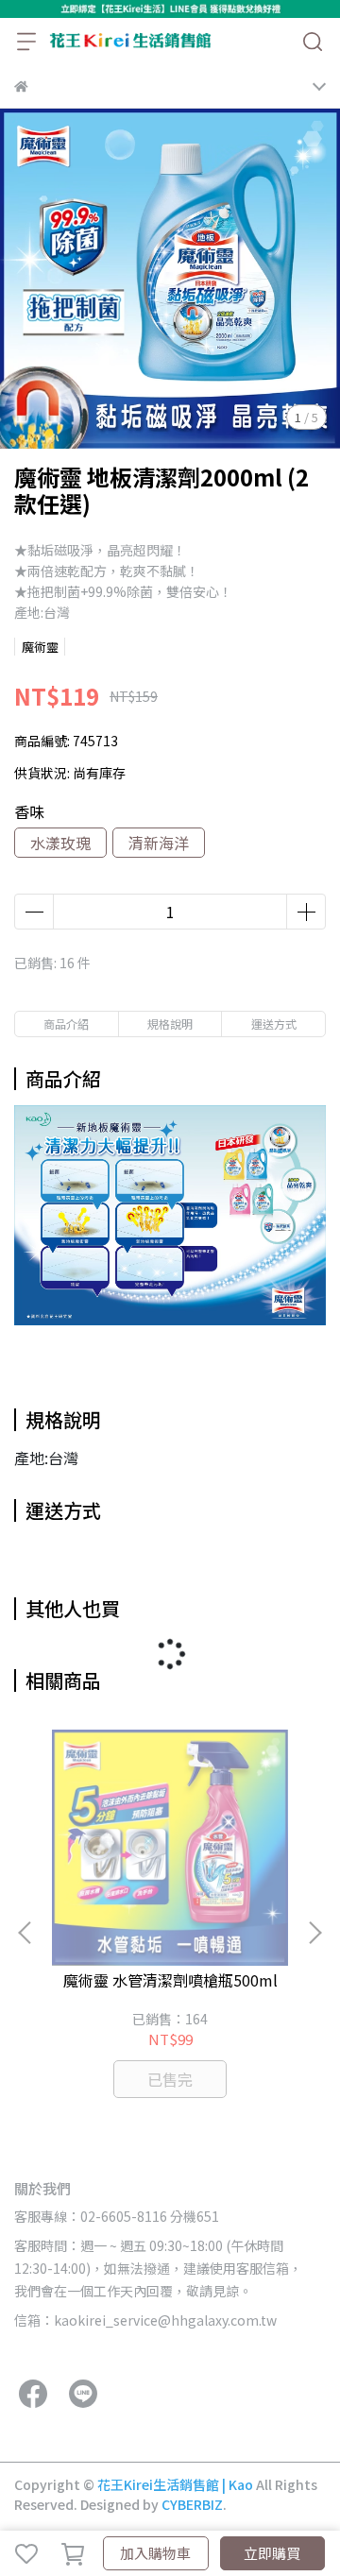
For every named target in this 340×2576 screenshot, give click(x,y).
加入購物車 (155, 2553)
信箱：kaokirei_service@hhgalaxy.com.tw (145, 2320)
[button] (314, 1933)
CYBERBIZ (192, 2504)
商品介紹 (66, 1024)
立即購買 (272, 2553)
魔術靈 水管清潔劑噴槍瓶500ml (170, 1980)
